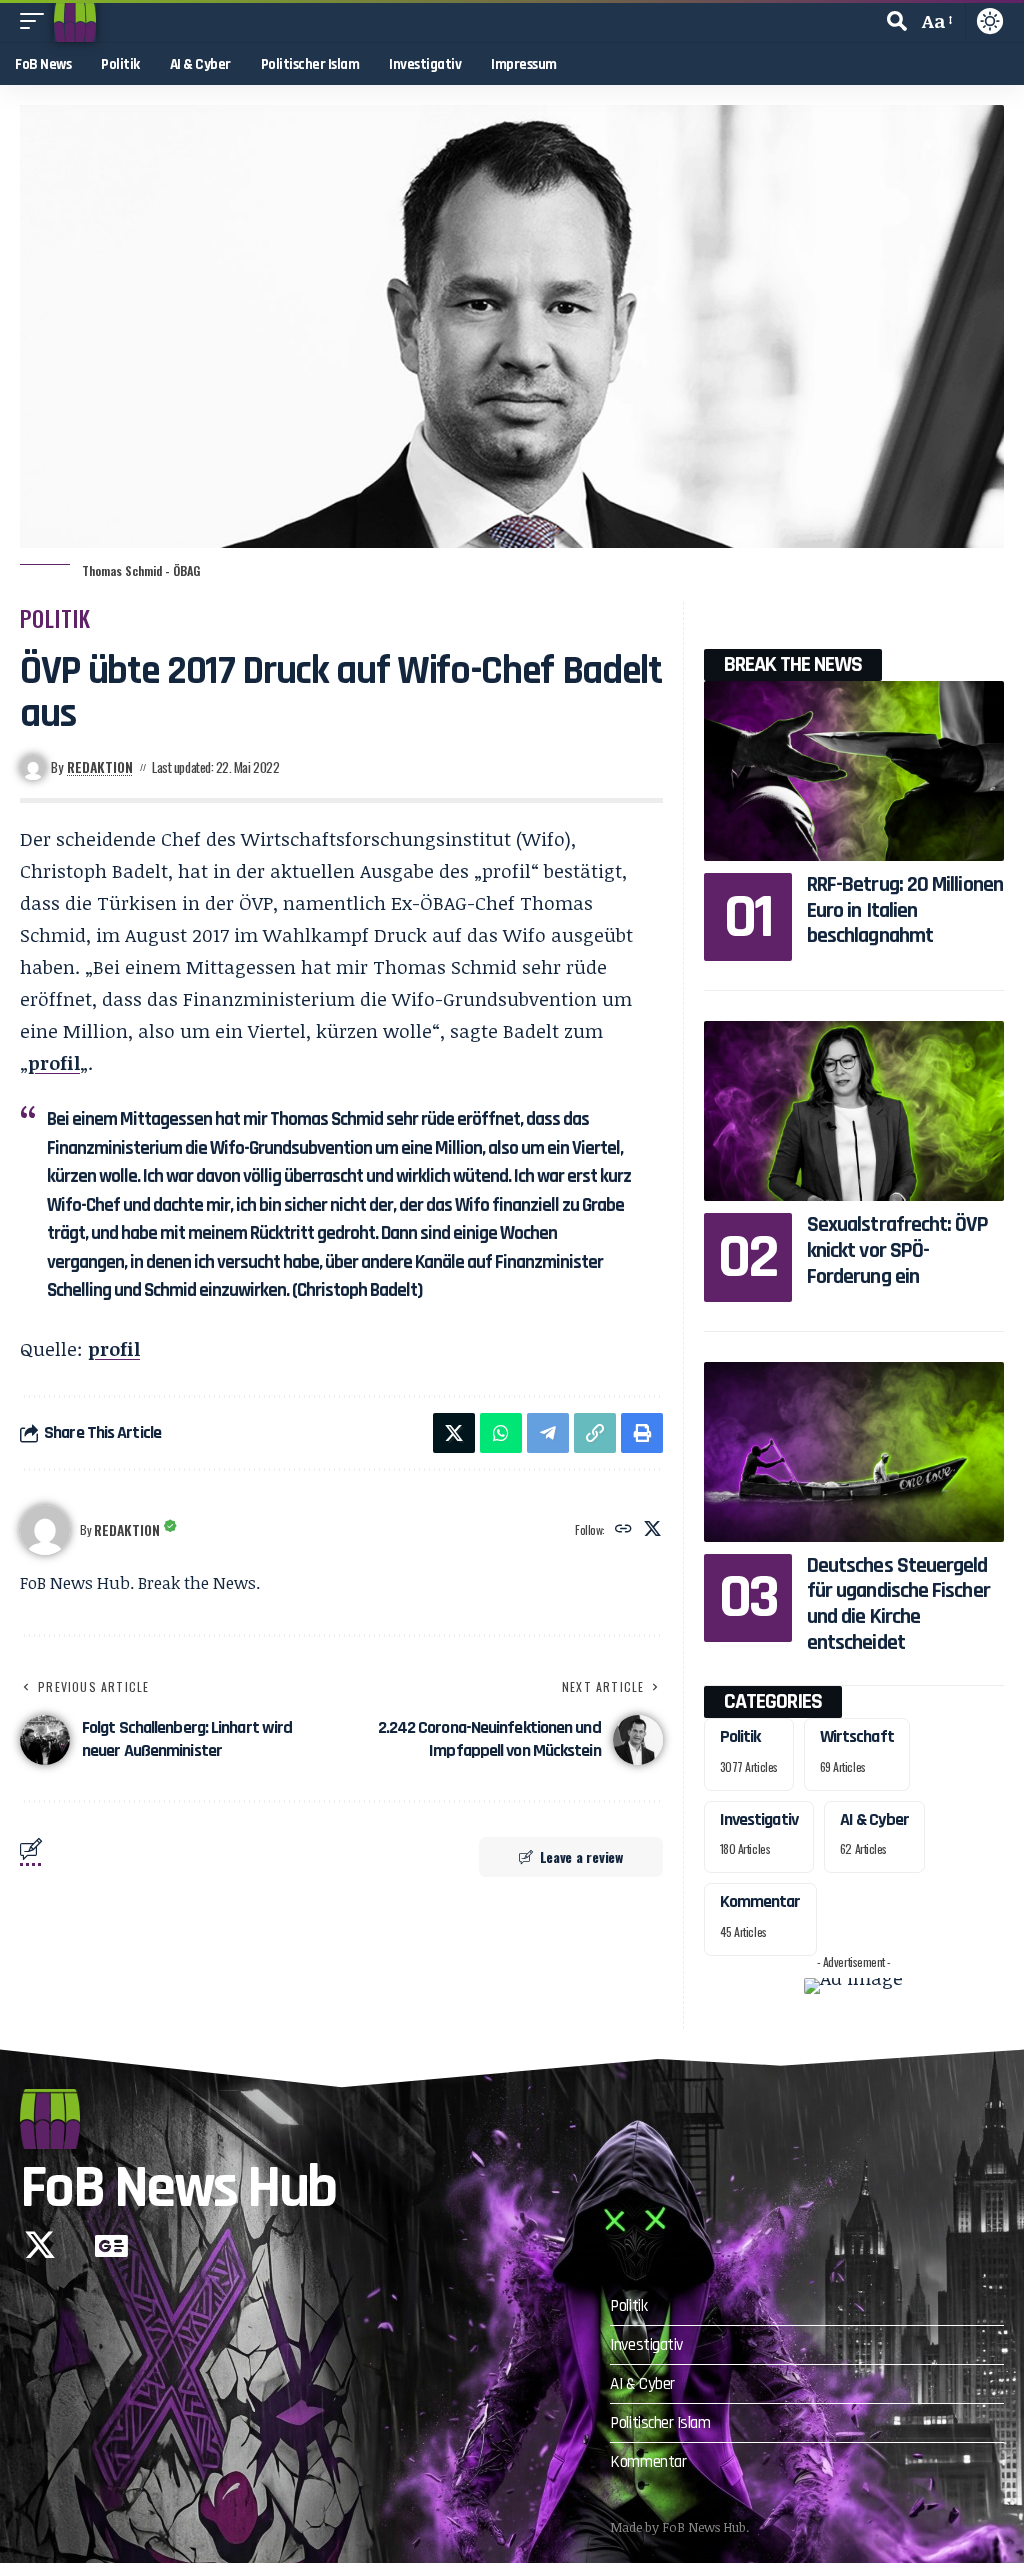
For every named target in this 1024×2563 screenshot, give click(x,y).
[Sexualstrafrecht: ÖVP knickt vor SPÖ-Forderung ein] (854, 1111)
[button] (37, 21)
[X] (652, 1529)
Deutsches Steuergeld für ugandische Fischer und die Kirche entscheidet (898, 1604)
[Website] (623, 1529)
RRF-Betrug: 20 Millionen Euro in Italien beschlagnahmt (905, 910)
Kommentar (760, 1901)
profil (54, 1063)
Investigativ (759, 1819)
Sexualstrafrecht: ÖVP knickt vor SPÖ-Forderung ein (897, 1250)
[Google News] (111, 2245)
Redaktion (100, 767)
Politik (55, 618)
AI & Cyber (874, 1819)
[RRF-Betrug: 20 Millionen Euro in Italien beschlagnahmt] (854, 771)
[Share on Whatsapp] (501, 1433)
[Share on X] (454, 1433)
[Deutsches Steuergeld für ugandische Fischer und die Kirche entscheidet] (854, 1452)
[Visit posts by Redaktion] (45, 1530)
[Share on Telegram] (548, 1433)
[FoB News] (75, 21)
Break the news (793, 665)
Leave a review (581, 1856)
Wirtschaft (857, 1736)
